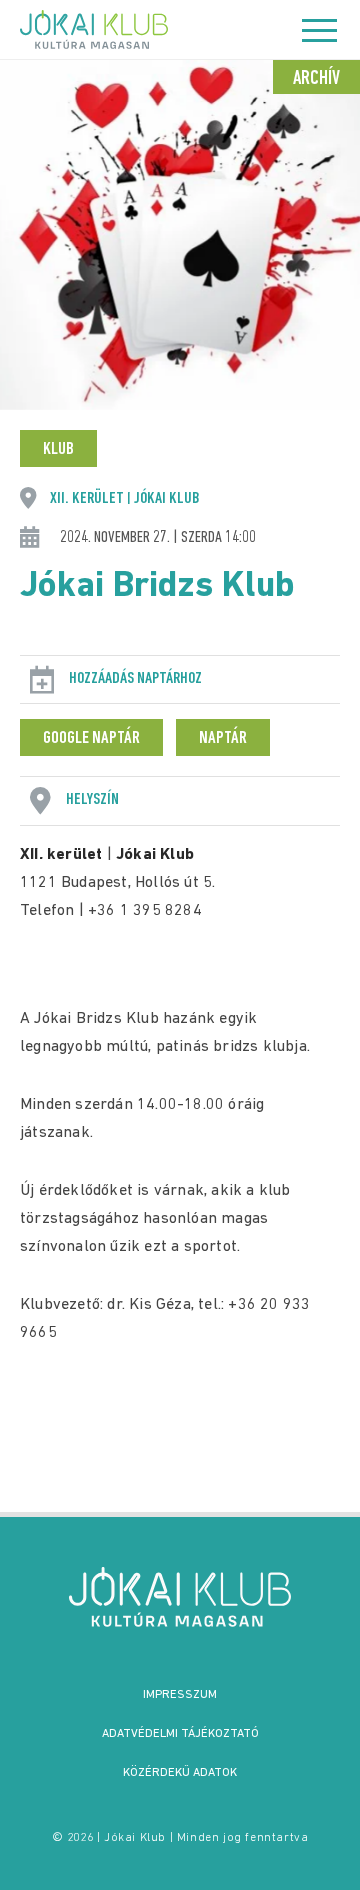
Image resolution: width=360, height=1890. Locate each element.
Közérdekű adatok (180, 1773)
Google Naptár (91, 739)
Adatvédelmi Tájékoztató (180, 1734)
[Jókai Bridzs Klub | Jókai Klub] (180, 1597)
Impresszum (180, 1695)
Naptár (223, 739)
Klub (58, 450)
